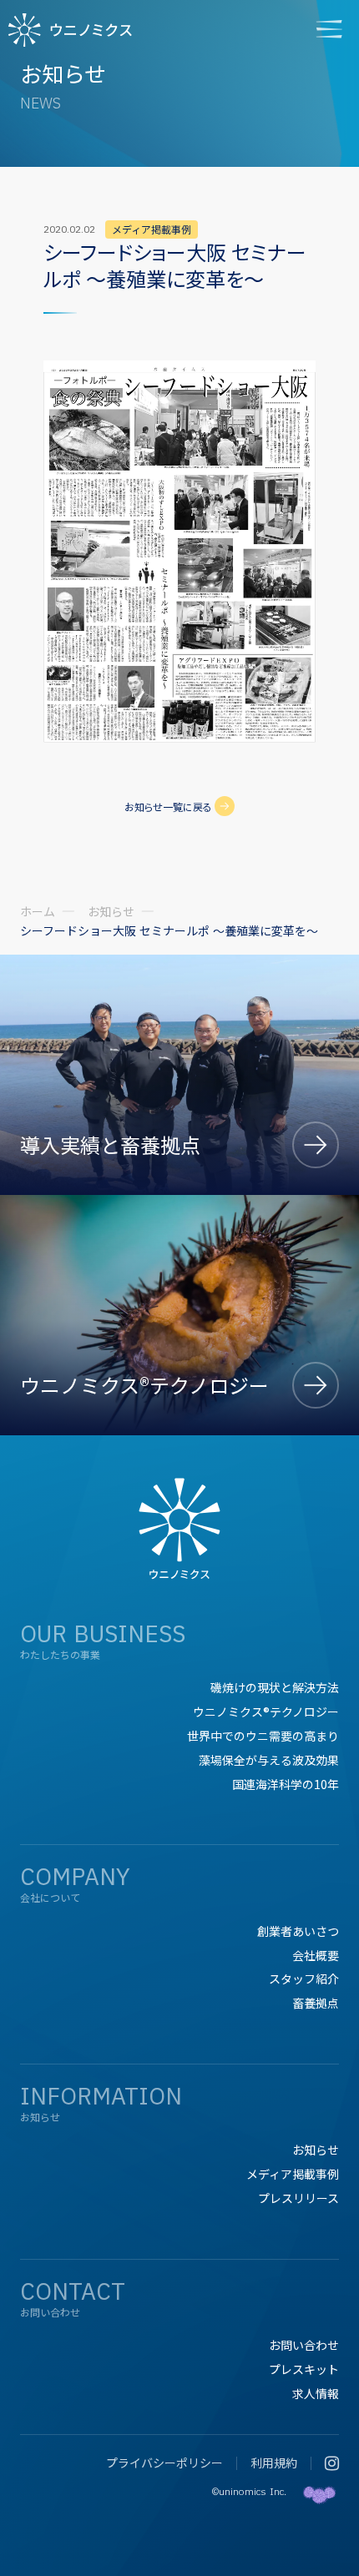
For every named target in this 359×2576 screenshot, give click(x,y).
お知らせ (111, 911)
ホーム (38, 911)
